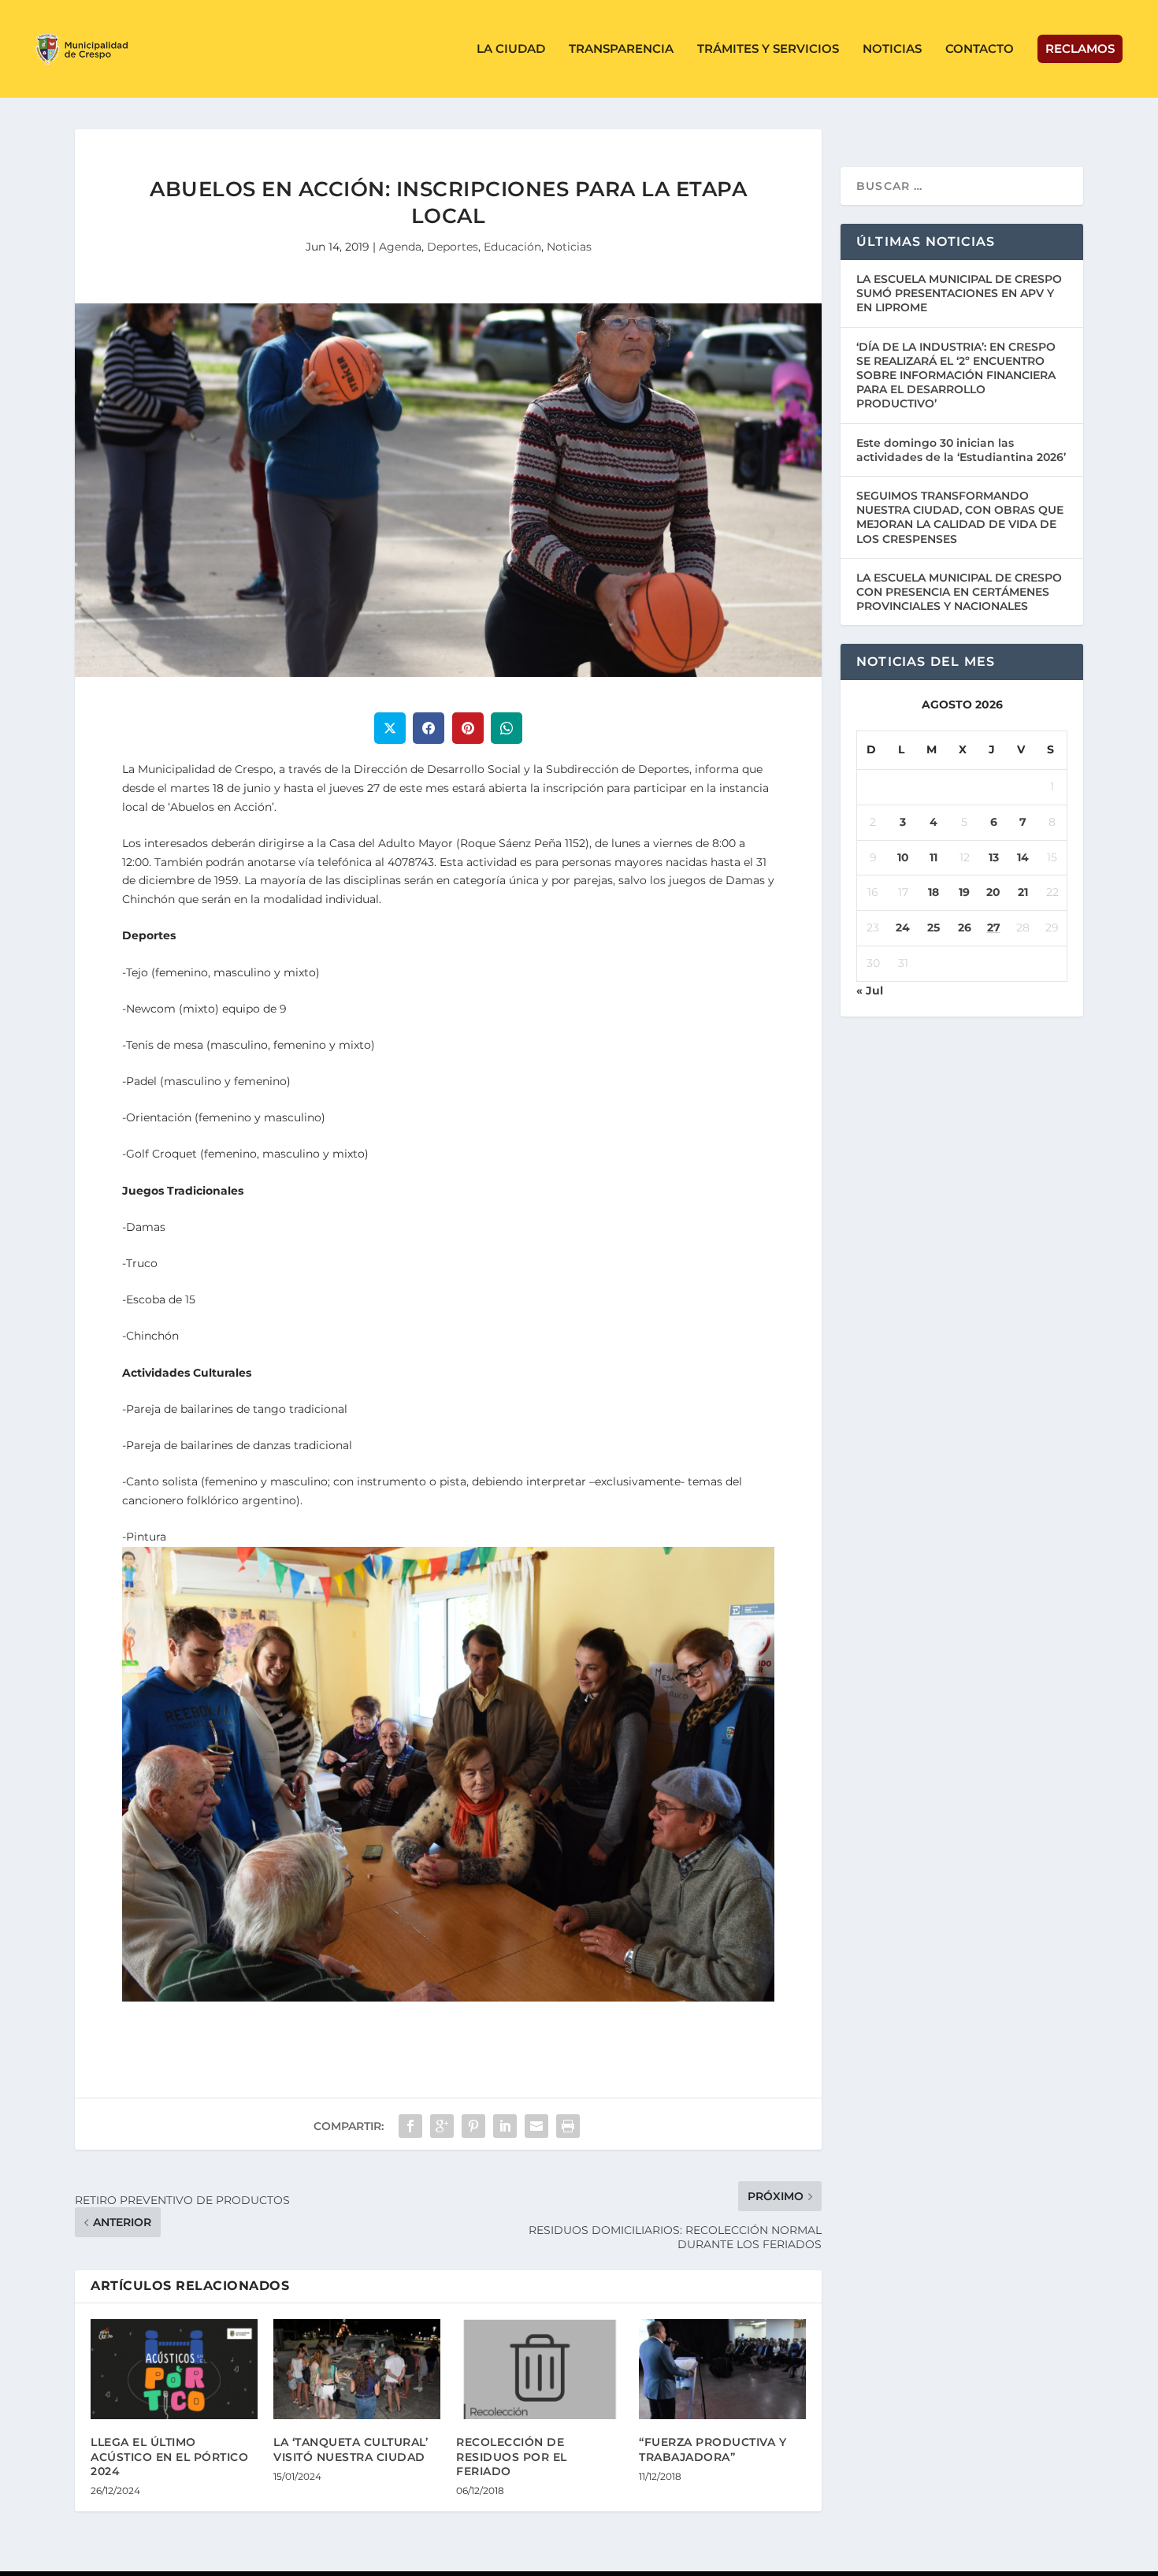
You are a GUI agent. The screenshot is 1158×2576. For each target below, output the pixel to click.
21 (1023, 892)
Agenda (400, 247)
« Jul (870, 991)
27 (994, 927)
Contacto (980, 49)
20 (993, 892)
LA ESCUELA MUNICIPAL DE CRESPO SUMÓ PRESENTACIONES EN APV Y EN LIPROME (959, 293)
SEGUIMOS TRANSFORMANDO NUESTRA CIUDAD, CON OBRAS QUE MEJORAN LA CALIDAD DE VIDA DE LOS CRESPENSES (960, 517)
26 (965, 927)
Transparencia (621, 49)
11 (933, 857)
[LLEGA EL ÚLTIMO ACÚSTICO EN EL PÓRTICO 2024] (174, 2369)
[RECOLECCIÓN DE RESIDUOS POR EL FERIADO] (540, 2369)
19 (964, 892)
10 (903, 857)
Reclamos (1080, 48)
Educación (512, 247)
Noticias (892, 49)
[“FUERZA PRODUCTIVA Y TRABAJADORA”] (722, 2369)
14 (1023, 857)
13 (994, 857)
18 (933, 892)
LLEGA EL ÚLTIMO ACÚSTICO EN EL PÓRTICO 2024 (169, 2456)
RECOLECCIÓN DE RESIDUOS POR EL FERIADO (512, 2456)
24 (903, 927)
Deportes (453, 247)
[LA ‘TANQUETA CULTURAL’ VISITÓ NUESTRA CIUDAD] (357, 2369)
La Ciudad (511, 49)
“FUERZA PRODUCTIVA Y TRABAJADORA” (713, 2449)
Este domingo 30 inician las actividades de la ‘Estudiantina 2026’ (961, 450)
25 (933, 927)
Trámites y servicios (768, 49)
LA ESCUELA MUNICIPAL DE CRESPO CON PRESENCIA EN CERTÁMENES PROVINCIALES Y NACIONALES (959, 592)
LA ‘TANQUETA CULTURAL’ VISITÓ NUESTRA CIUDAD (351, 2449)
